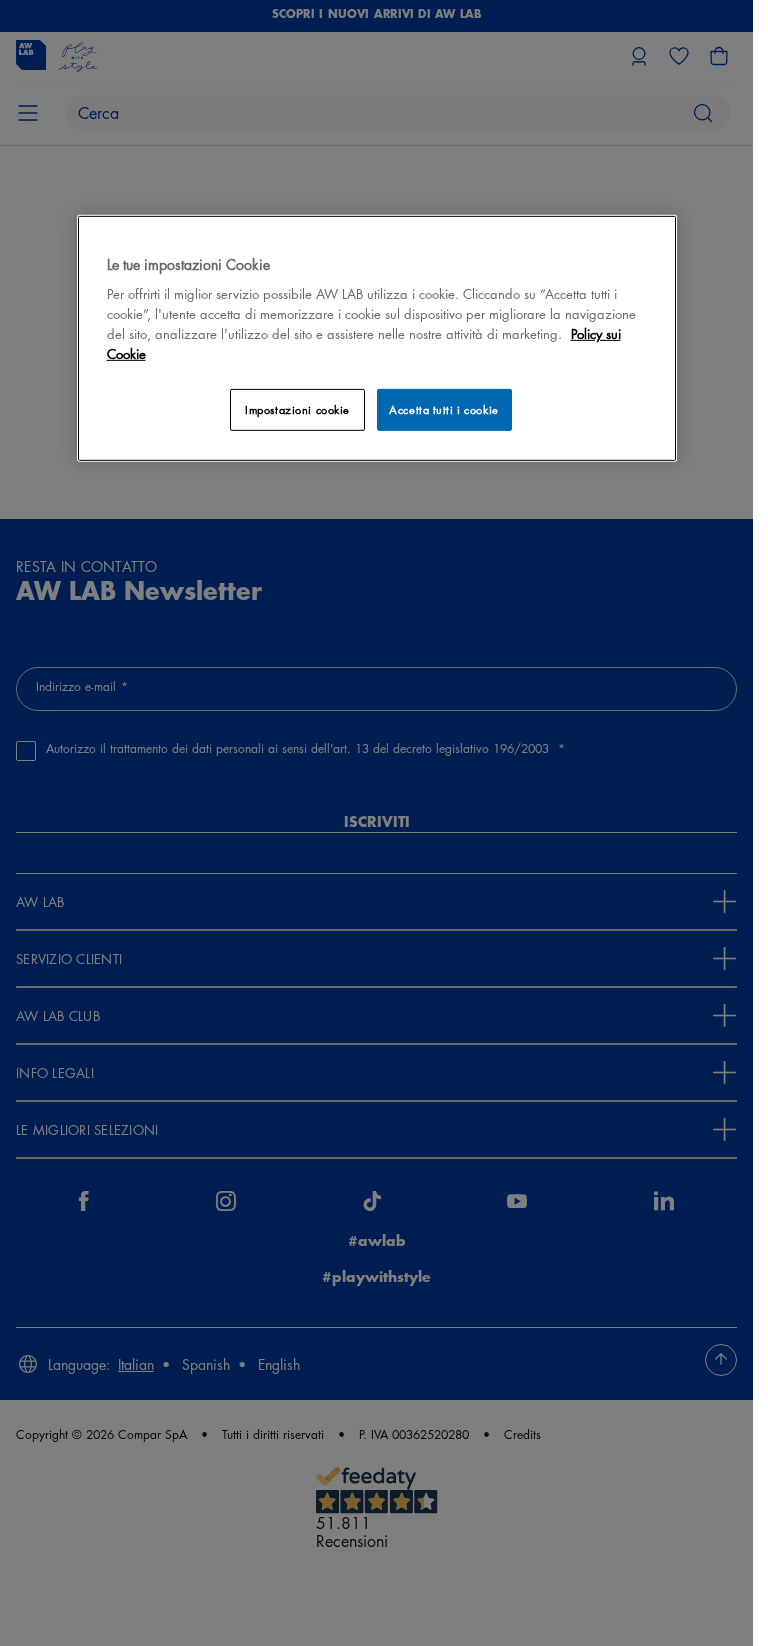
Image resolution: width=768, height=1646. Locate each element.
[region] (377, 338)
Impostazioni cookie (297, 409)
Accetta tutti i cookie (444, 409)
